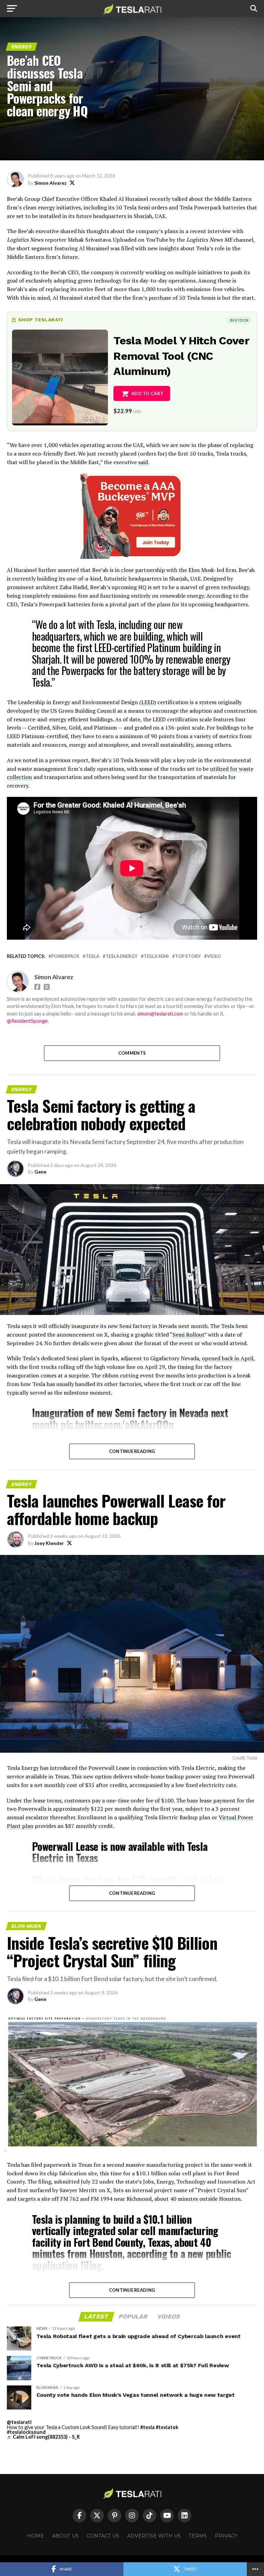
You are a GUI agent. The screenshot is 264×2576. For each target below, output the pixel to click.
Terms (198, 2536)
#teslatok (167, 2427)
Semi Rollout (189, 1335)
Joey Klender (49, 1543)
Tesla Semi (156, 956)
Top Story (188, 956)
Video (214, 956)
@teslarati (19, 2422)
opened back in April (228, 1358)
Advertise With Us (154, 2536)
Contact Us (103, 2536)
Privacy (226, 2536)
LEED (148, 702)
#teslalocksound (26, 2432)
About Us (65, 2536)
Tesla (92, 956)
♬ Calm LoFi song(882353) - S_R (43, 2437)
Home (36, 2536)
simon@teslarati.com (160, 1014)
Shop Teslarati (41, 320)
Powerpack (65, 956)
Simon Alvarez (51, 183)
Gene (40, 1172)
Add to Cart (147, 393)
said (143, 462)
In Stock (239, 320)
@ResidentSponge (27, 1021)
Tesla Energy (122, 956)
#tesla (147, 2427)
